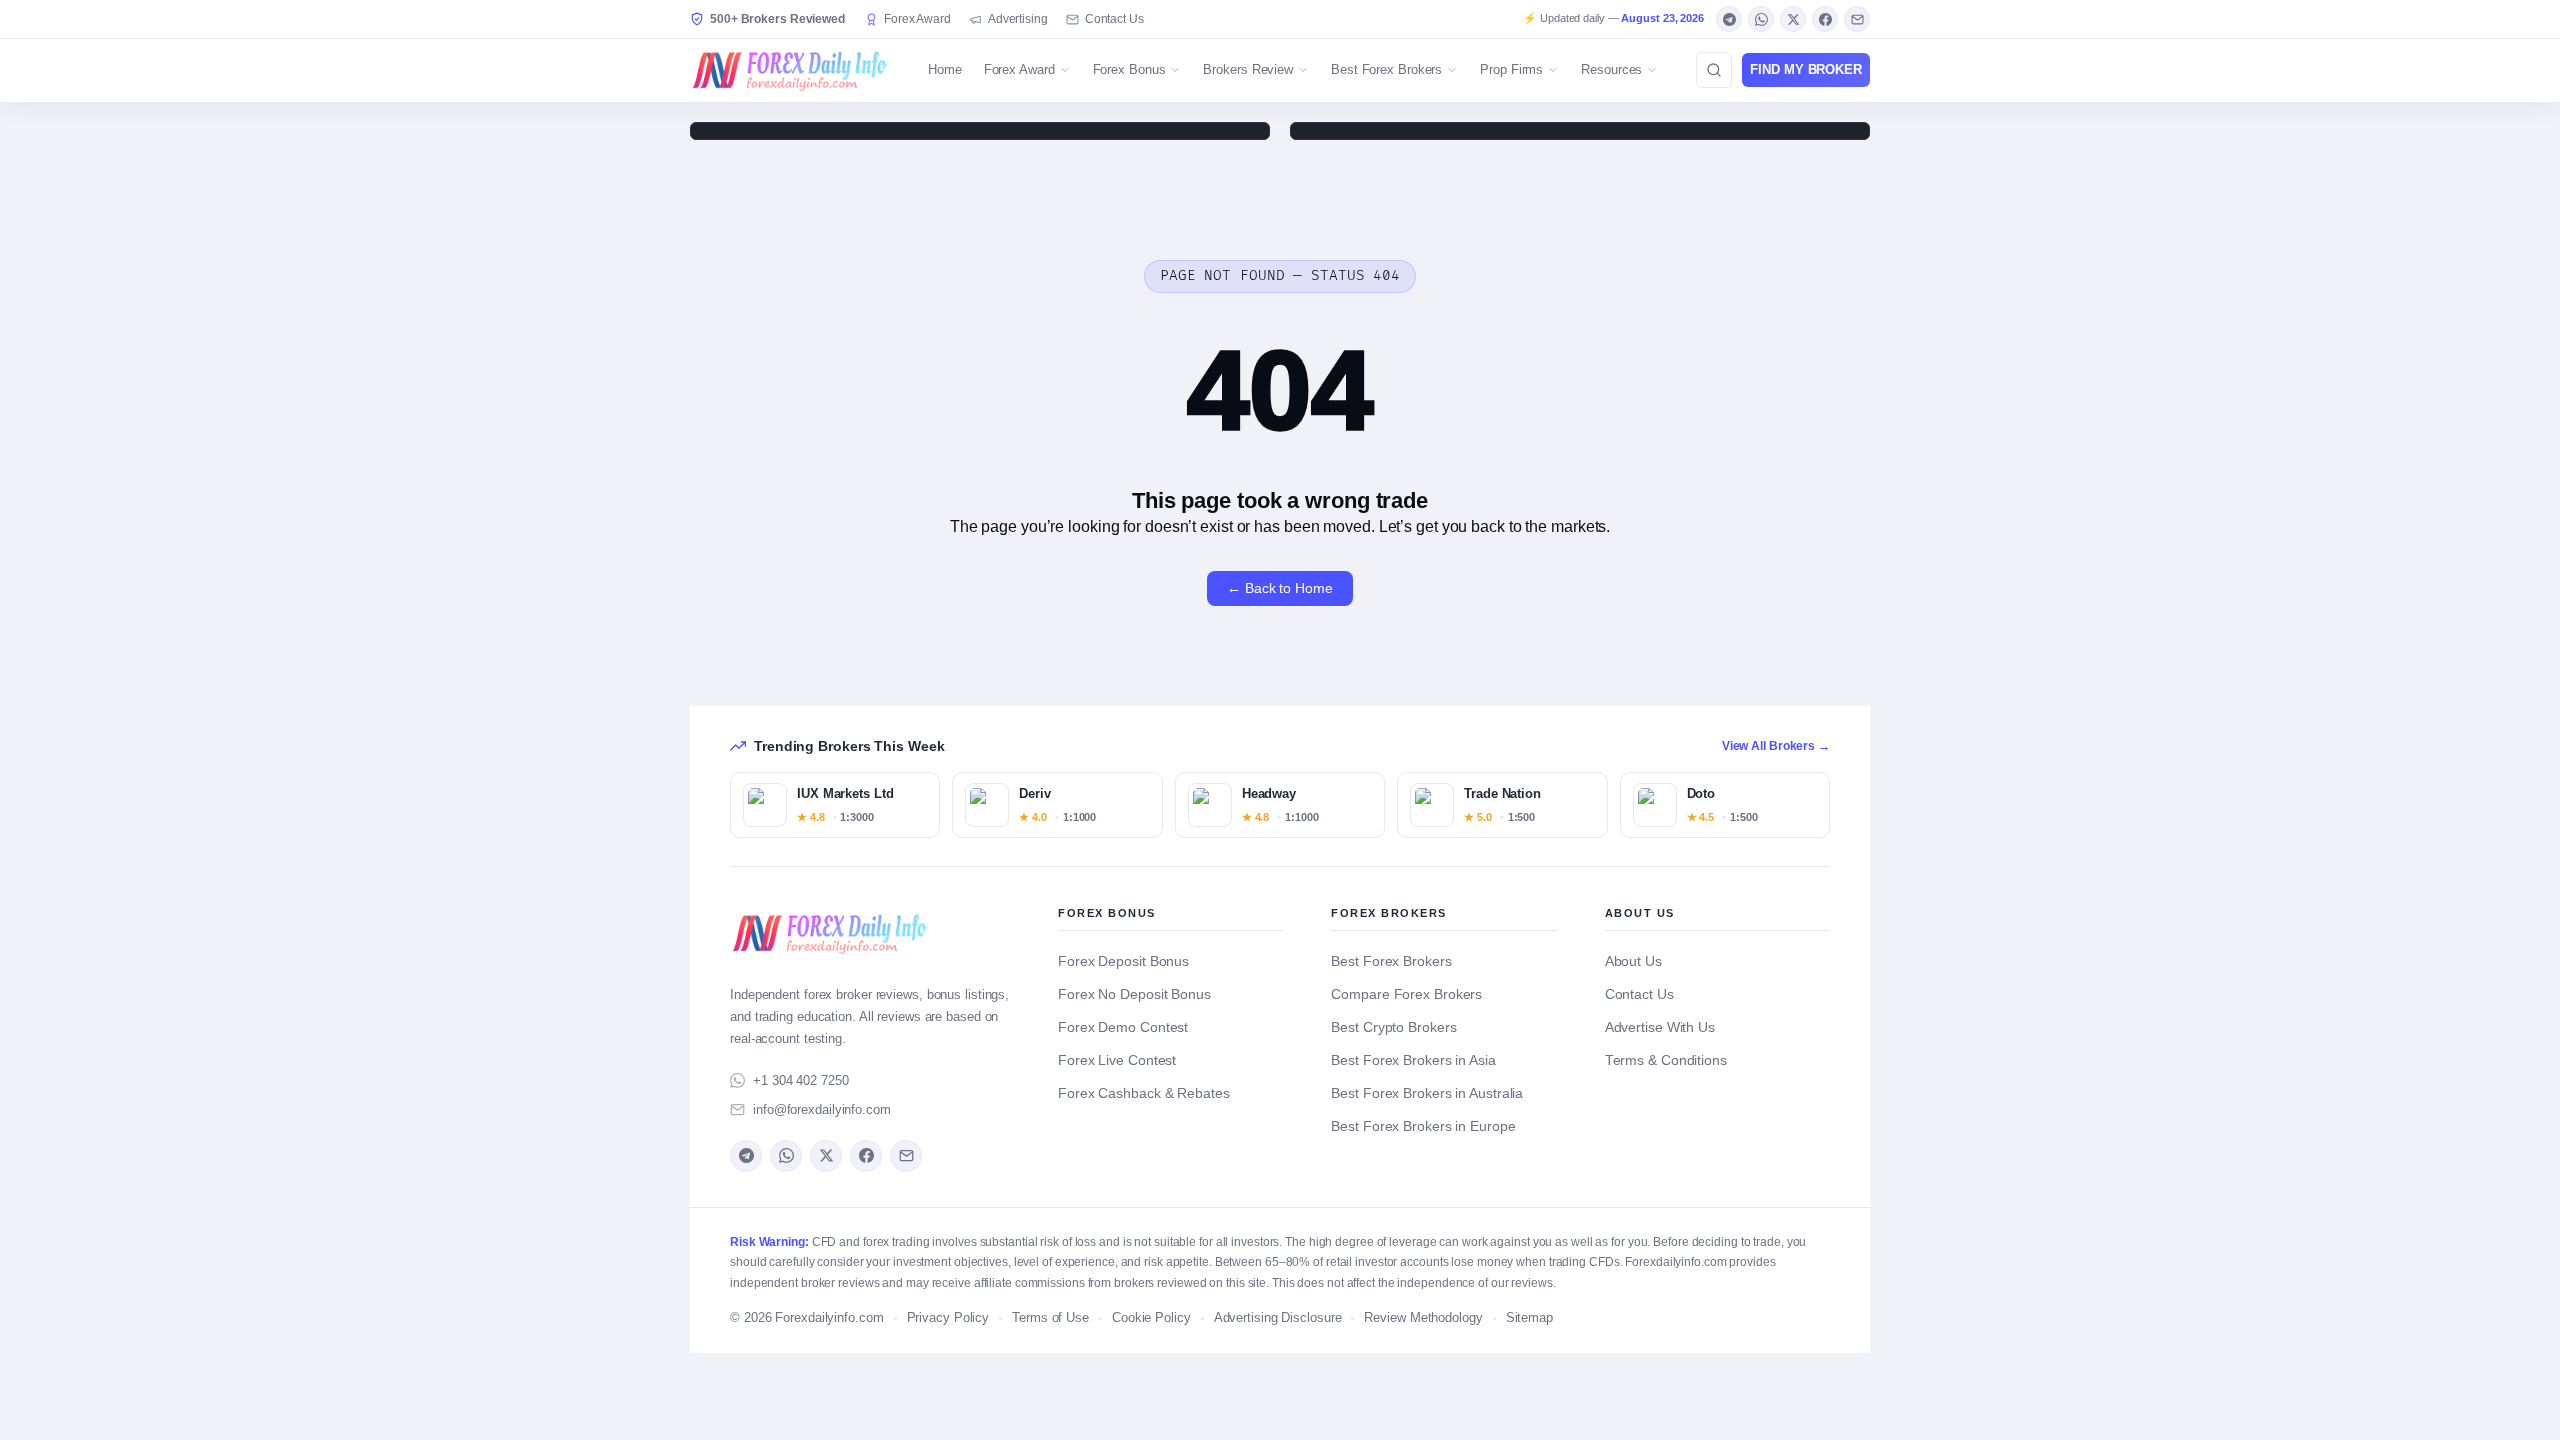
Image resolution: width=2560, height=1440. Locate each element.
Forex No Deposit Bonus (1134, 994)
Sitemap (1529, 1318)
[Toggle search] (1714, 70)
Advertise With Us (1660, 1027)
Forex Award (917, 19)
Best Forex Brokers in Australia (1427, 1093)
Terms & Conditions (1666, 1060)
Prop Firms (1511, 69)
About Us (1633, 961)
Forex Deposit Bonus (1123, 961)
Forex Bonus (1129, 69)
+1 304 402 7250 (801, 1080)
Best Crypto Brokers (1393, 1027)
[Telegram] (1729, 19)
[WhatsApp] (1761, 19)
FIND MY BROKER (1806, 69)
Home (945, 69)
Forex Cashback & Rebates (1144, 1093)
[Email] (1857, 19)
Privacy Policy (948, 1318)
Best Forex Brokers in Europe (1423, 1126)
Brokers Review (1248, 69)
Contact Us (1114, 19)
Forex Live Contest (1117, 1060)
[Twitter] (1793, 19)
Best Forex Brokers (1386, 69)
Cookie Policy (1151, 1318)
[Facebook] (1825, 19)
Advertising (1018, 19)
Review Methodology (1423, 1318)
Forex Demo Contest (1123, 1027)
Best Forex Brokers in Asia (1413, 1060)
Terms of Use (1050, 1318)
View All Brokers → (1776, 746)
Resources (1611, 69)
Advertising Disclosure (1278, 1318)
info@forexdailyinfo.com (822, 1109)
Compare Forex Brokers (1406, 994)
